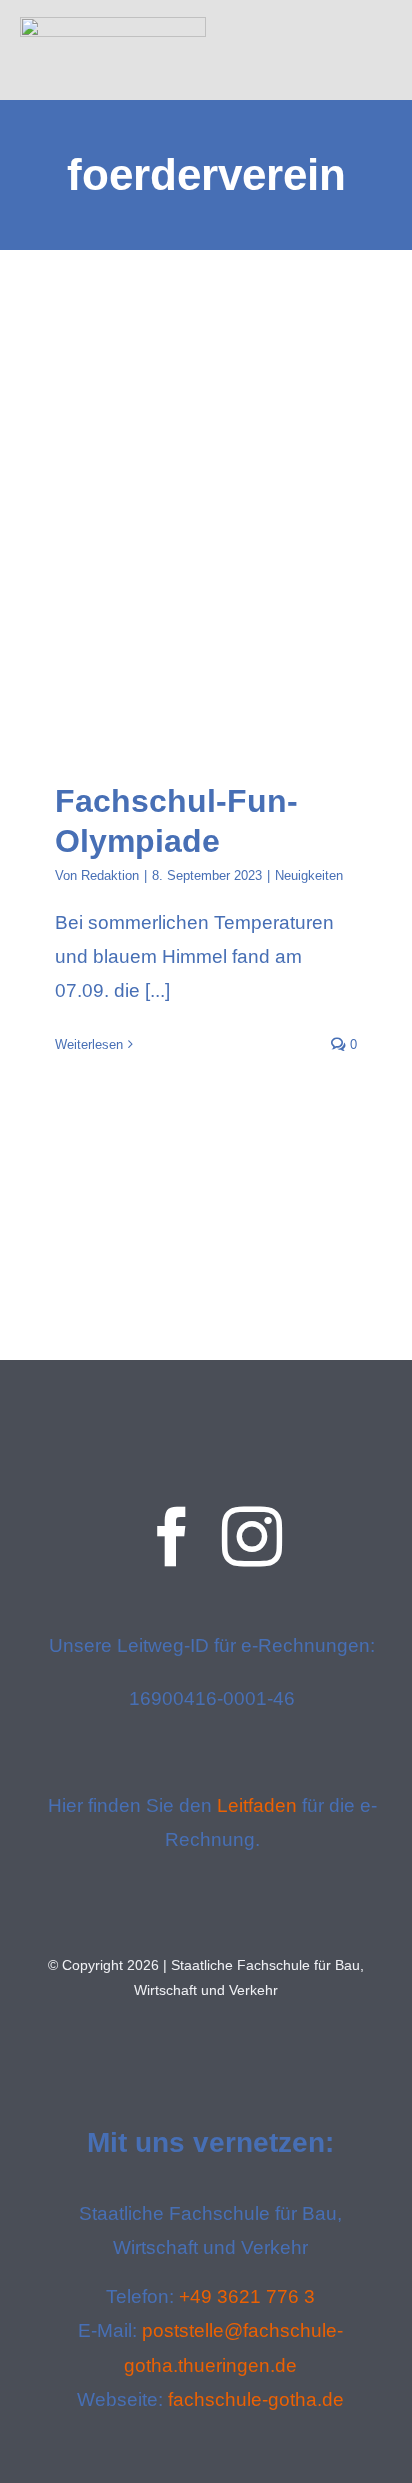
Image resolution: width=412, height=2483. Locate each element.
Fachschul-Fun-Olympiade (187, 615)
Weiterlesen (89, 1044)
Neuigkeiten (309, 875)
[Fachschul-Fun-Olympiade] (206, 614)
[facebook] (172, 1537)
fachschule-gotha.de (256, 2399)
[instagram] (252, 1537)
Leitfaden (257, 1805)
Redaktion (110, 875)
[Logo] (113, 26)
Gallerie (224, 615)
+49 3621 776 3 (247, 2296)
